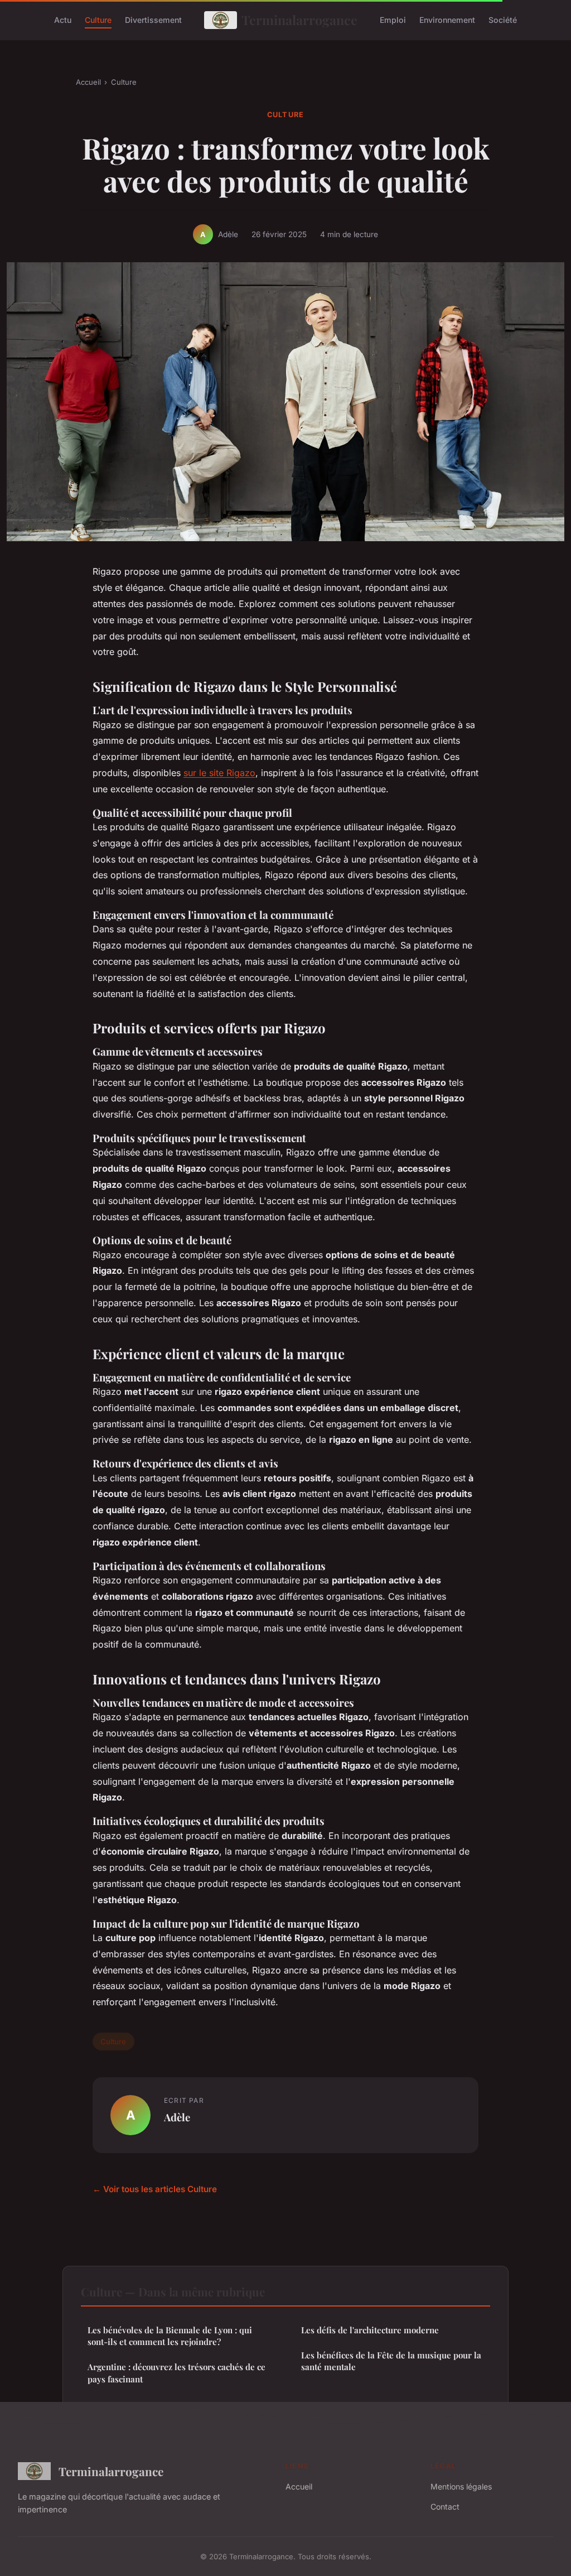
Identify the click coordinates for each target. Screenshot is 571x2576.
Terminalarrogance (299, 20)
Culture (98, 20)
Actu (63, 20)
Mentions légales (461, 2486)
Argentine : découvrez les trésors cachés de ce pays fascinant (176, 2373)
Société (503, 20)
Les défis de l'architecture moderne (370, 2330)
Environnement (447, 20)
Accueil (88, 82)
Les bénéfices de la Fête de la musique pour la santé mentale (391, 2361)
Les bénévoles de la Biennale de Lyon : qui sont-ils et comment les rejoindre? (170, 2336)
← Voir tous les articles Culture (155, 2189)
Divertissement (153, 20)
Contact (445, 2507)
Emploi (393, 20)
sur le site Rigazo (219, 773)
